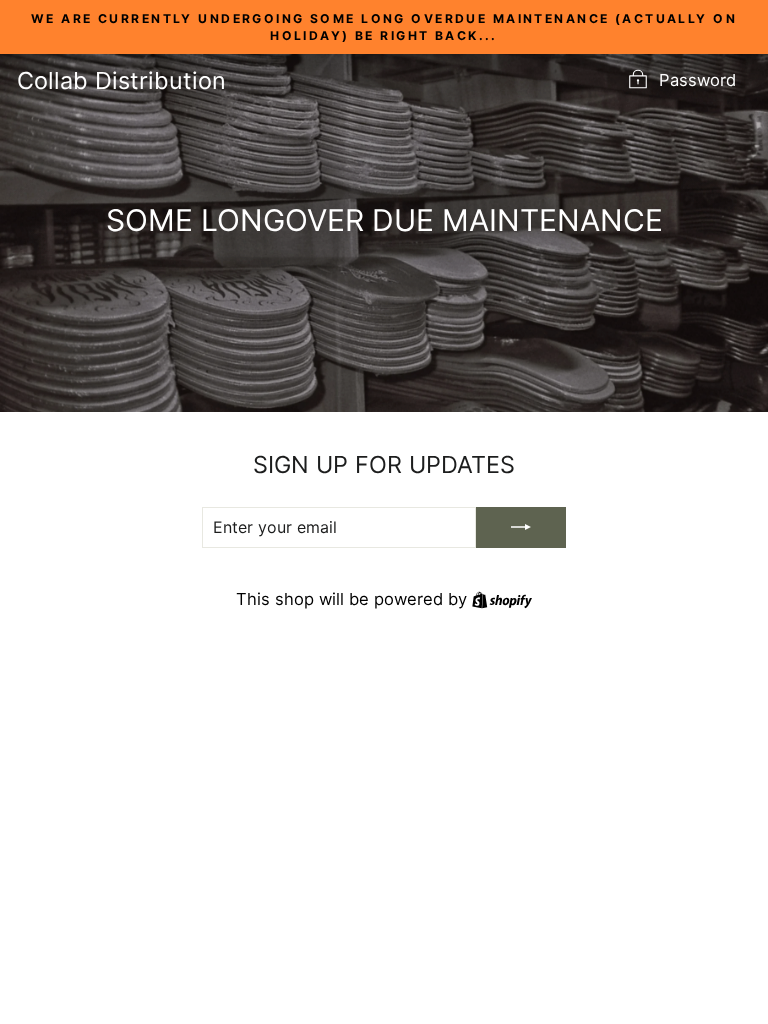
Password (697, 80)
